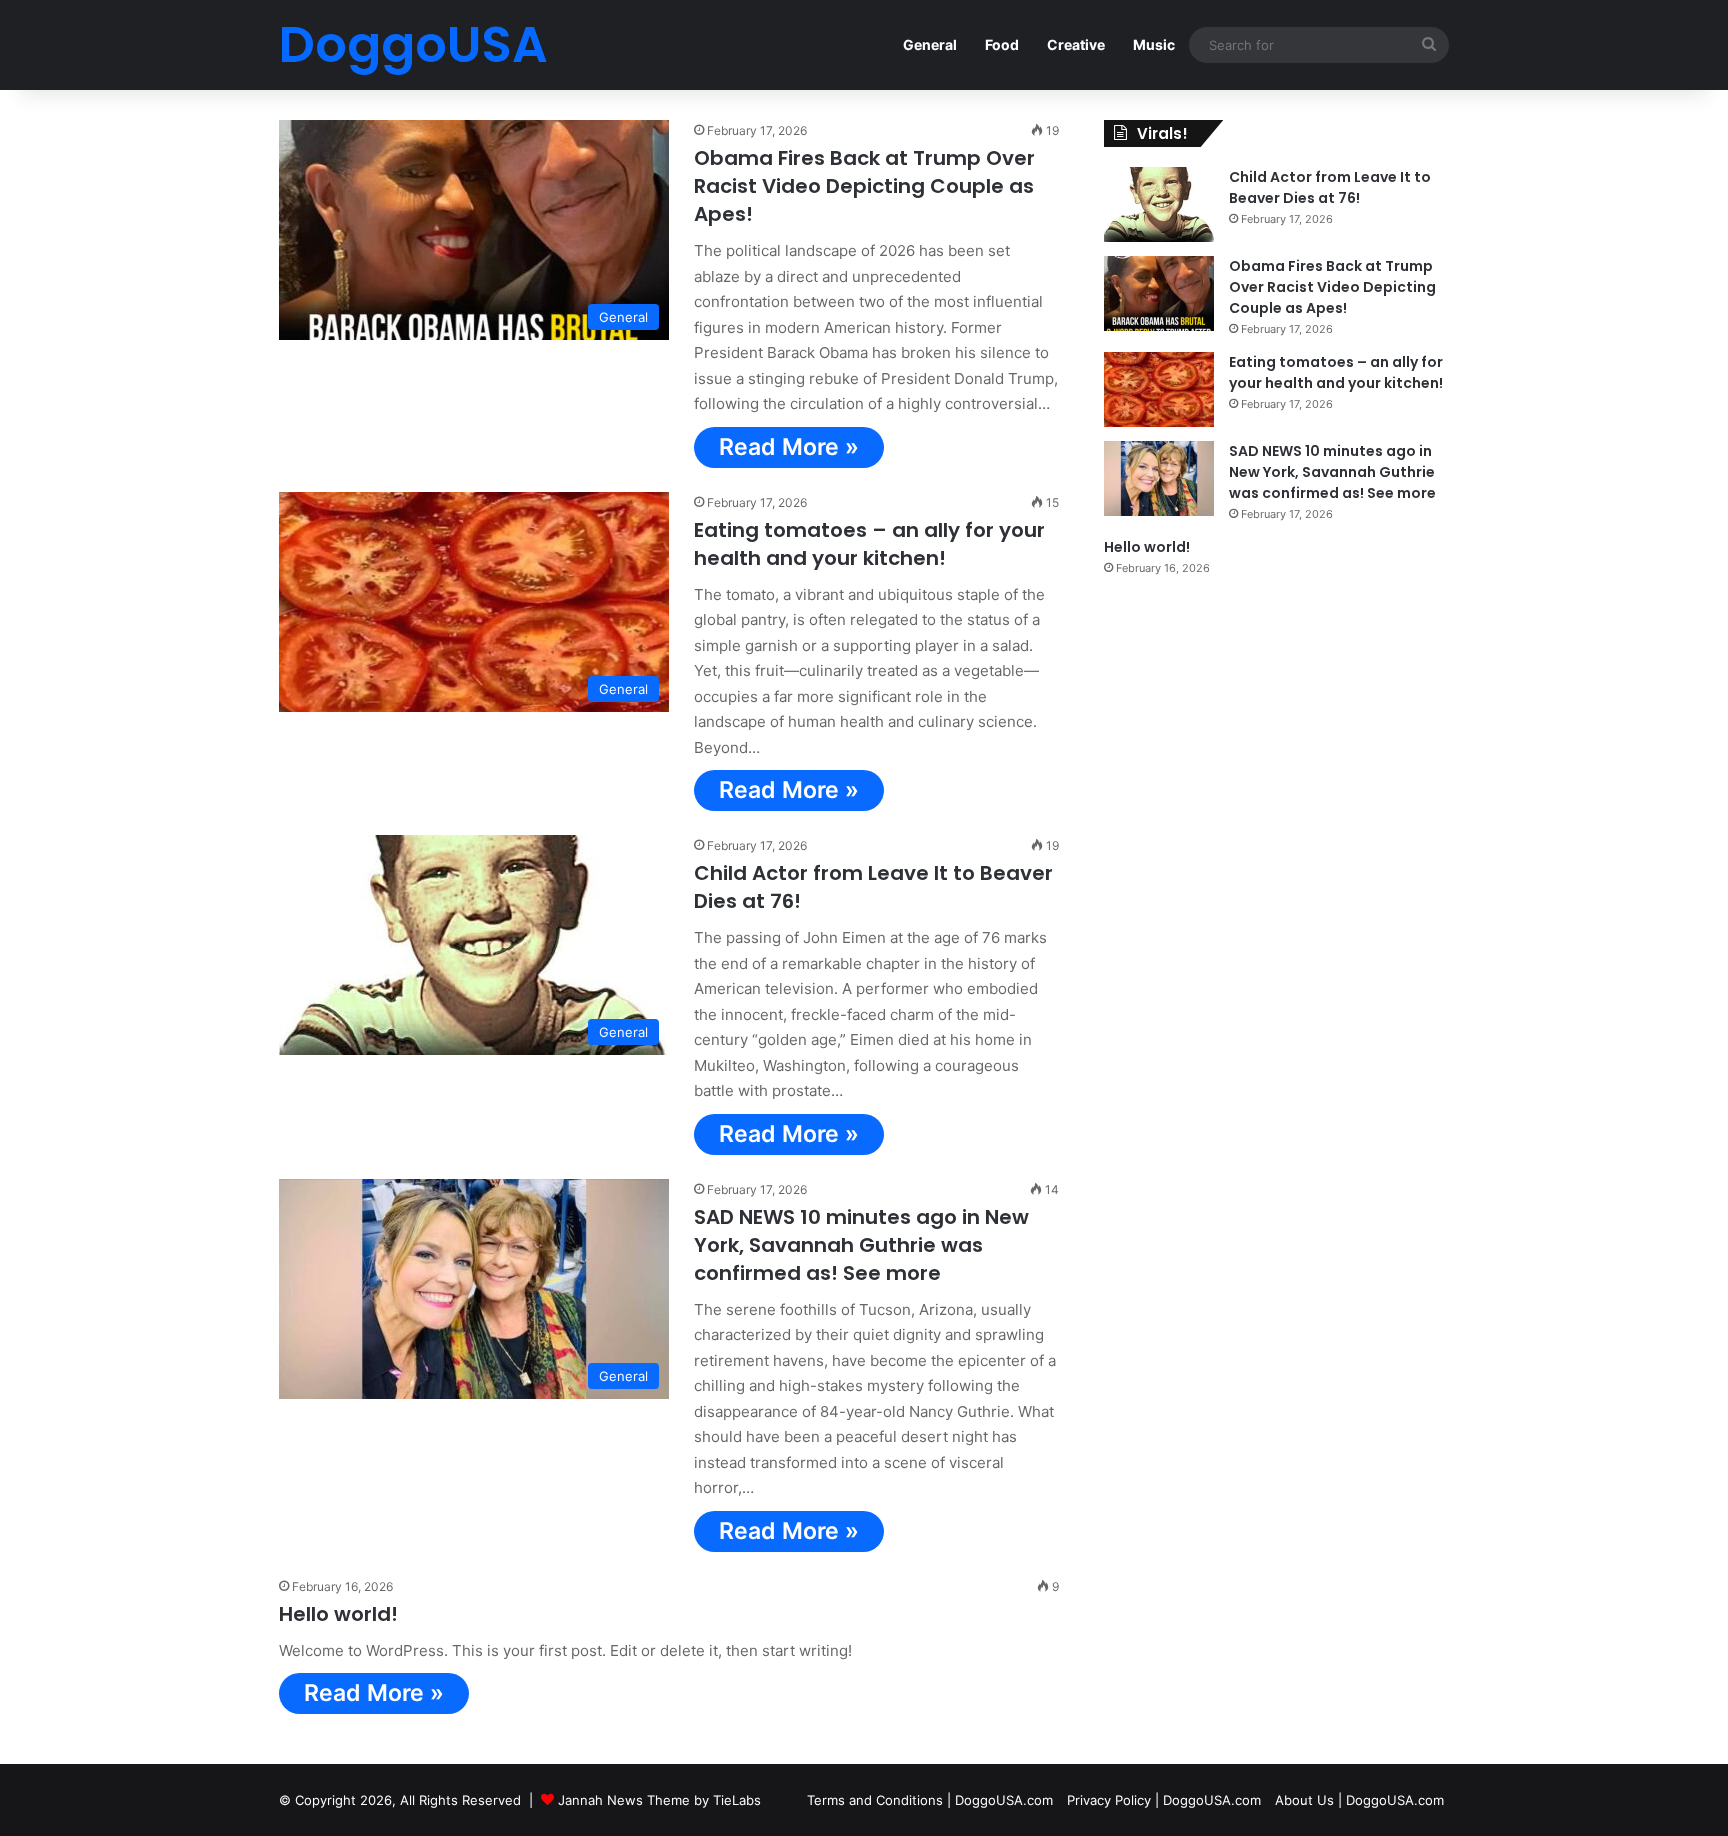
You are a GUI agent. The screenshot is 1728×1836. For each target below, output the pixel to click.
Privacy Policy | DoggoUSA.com (1164, 1800)
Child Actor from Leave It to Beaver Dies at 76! (1330, 187)
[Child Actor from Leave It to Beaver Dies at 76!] (1159, 204)
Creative (1076, 44)
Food (1002, 44)
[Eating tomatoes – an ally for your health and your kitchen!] (1159, 389)
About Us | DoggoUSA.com (1359, 1800)
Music (1154, 44)
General (930, 44)
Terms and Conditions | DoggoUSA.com (930, 1800)
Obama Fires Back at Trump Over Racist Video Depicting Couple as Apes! (864, 186)
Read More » (789, 447)
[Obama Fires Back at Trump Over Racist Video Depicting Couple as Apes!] (1159, 293)
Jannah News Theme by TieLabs (659, 1800)
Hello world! (338, 1614)
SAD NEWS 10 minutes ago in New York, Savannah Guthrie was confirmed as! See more (861, 1245)
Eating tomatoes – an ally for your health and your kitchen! (869, 544)
